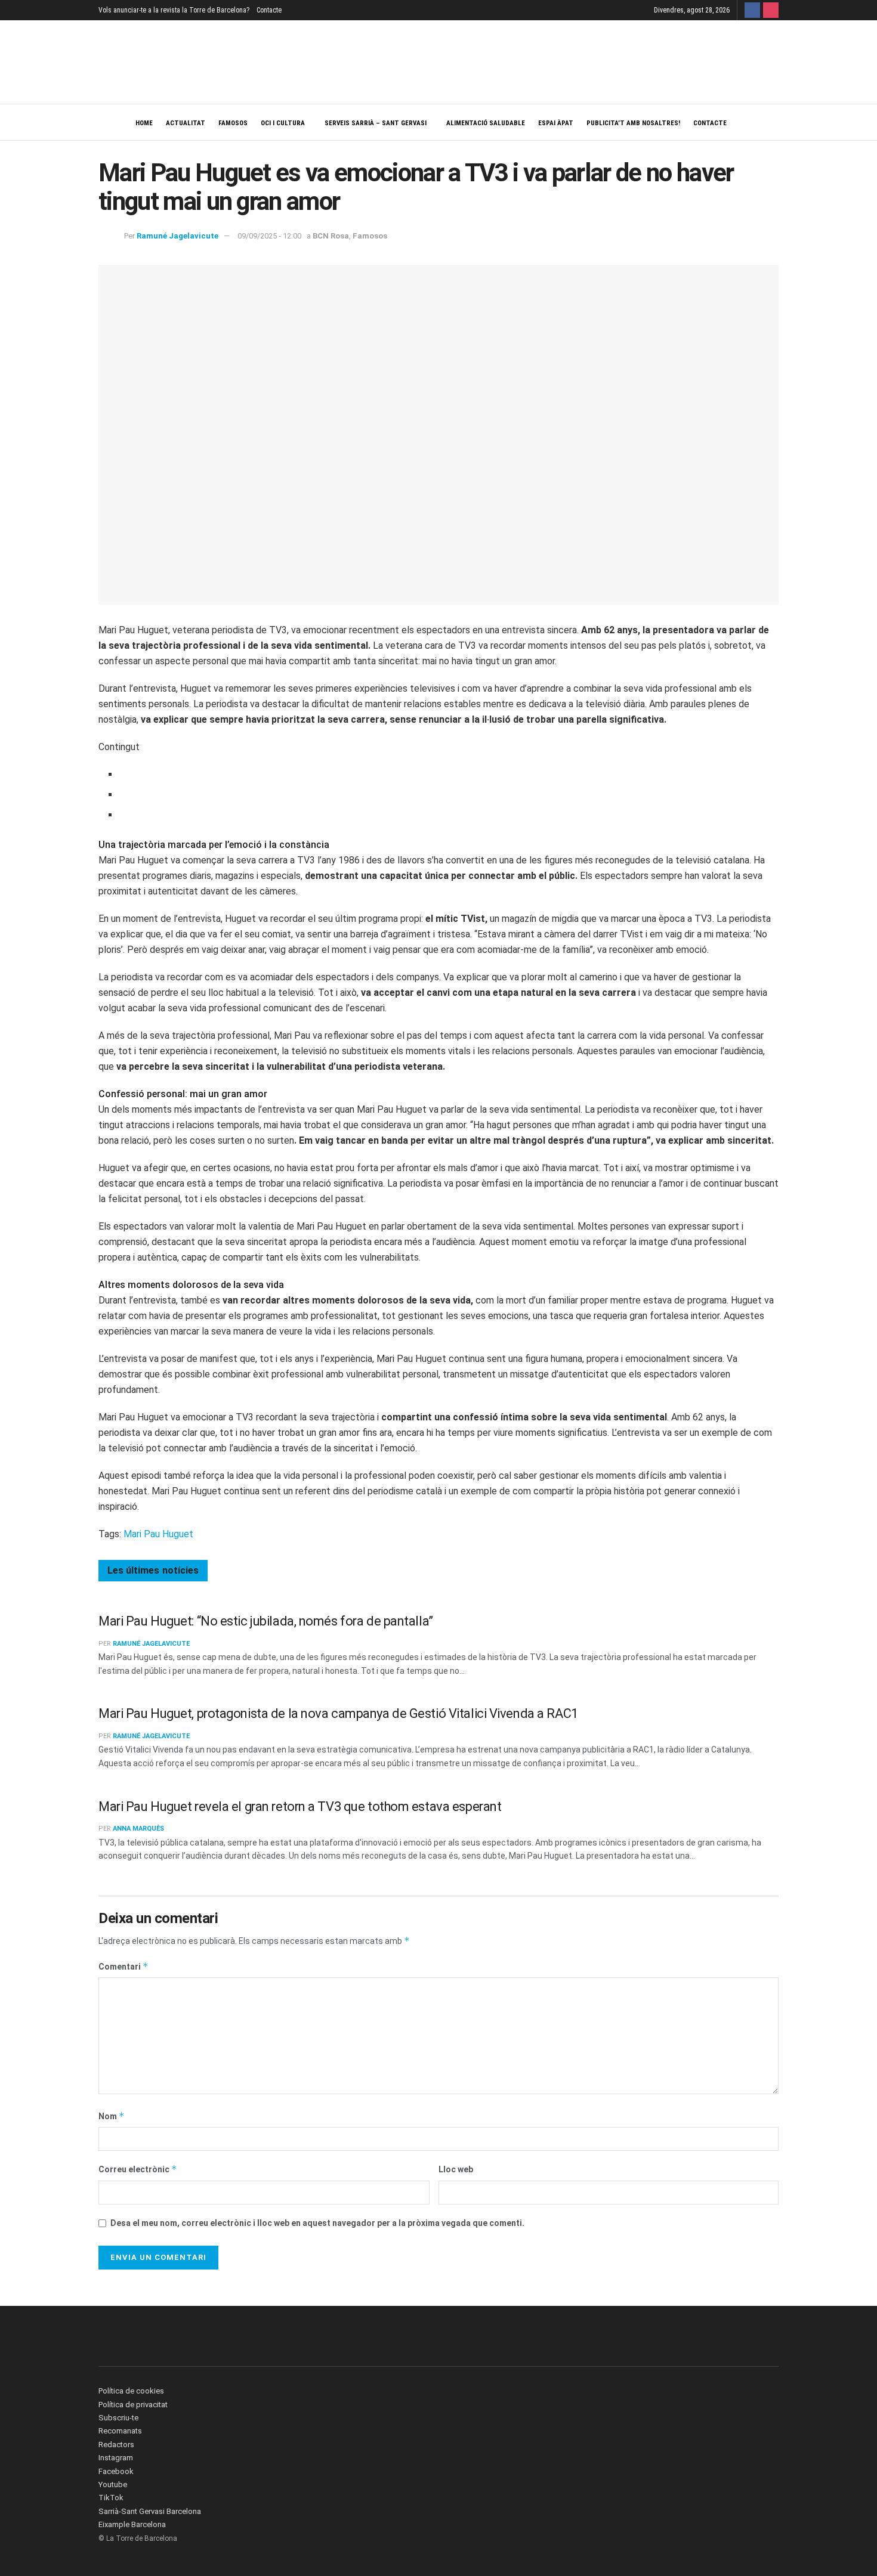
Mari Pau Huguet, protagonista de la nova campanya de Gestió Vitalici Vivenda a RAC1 (338, 1713)
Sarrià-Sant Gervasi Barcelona (150, 2511)
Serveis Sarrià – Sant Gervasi (376, 123)
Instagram (116, 2458)
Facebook (116, 2471)
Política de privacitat (133, 2405)
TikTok (111, 2498)
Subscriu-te (118, 2418)
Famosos (233, 123)
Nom (112, 2116)
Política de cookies (131, 2391)
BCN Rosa (331, 236)
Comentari (123, 1966)
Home (144, 123)
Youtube (113, 2484)
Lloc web (456, 2169)
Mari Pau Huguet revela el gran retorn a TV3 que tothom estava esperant (300, 1806)
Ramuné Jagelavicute (177, 236)
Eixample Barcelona (132, 2524)
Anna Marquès (138, 1829)
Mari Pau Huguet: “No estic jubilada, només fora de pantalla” (266, 1621)
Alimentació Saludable (486, 123)
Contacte (269, 10)
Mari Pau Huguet (158, 1534)
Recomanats (120, 2431)
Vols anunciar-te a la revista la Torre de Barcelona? (174, 10)
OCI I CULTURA (283, 123)
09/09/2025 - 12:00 (269, 236)
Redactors (116, 2445)
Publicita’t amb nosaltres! (633, 123)
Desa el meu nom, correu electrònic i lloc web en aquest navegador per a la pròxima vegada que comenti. (317, 2223)
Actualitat (186, 123)
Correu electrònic (138, 2169)
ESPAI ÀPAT (556, 123)
